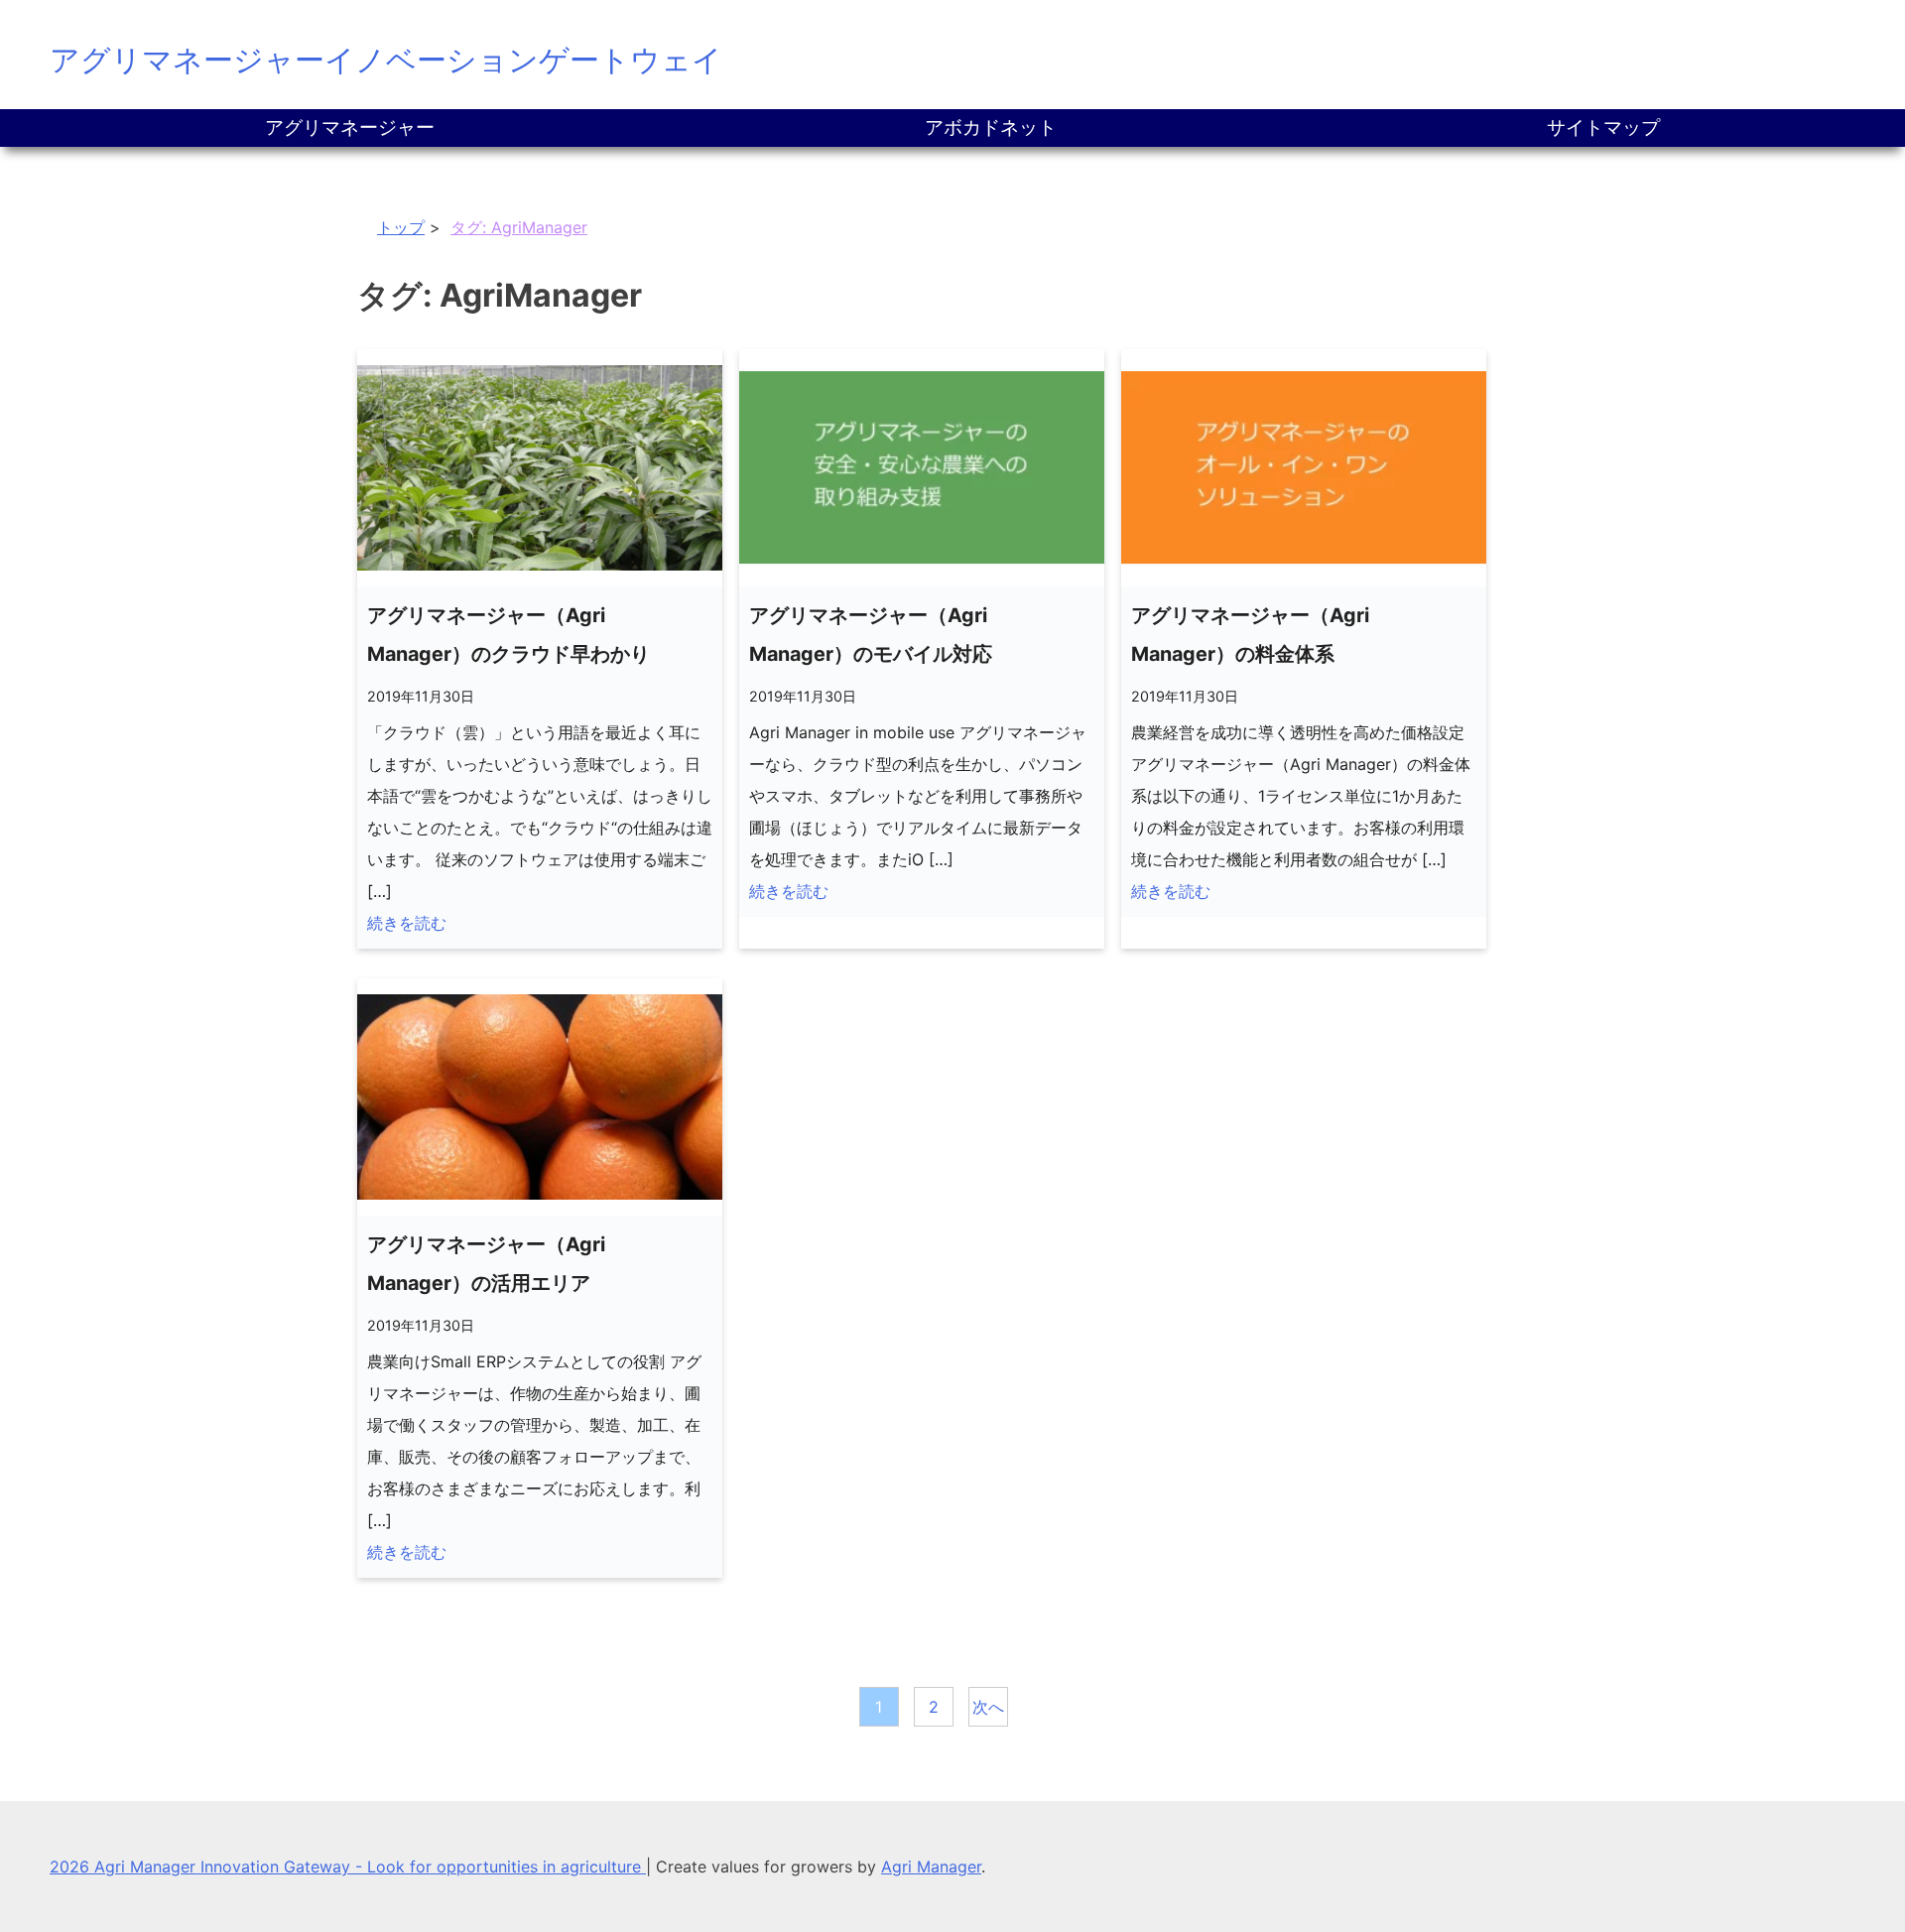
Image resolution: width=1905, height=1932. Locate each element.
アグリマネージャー (350, 128)
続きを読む (407, 923)
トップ (401, 227)
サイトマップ (1603, 128)
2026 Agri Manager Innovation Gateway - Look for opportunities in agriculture (348, 1867)
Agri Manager (931, 1867)
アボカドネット (991, 128)
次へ (988, 1707)
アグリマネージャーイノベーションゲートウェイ (386, 60)
